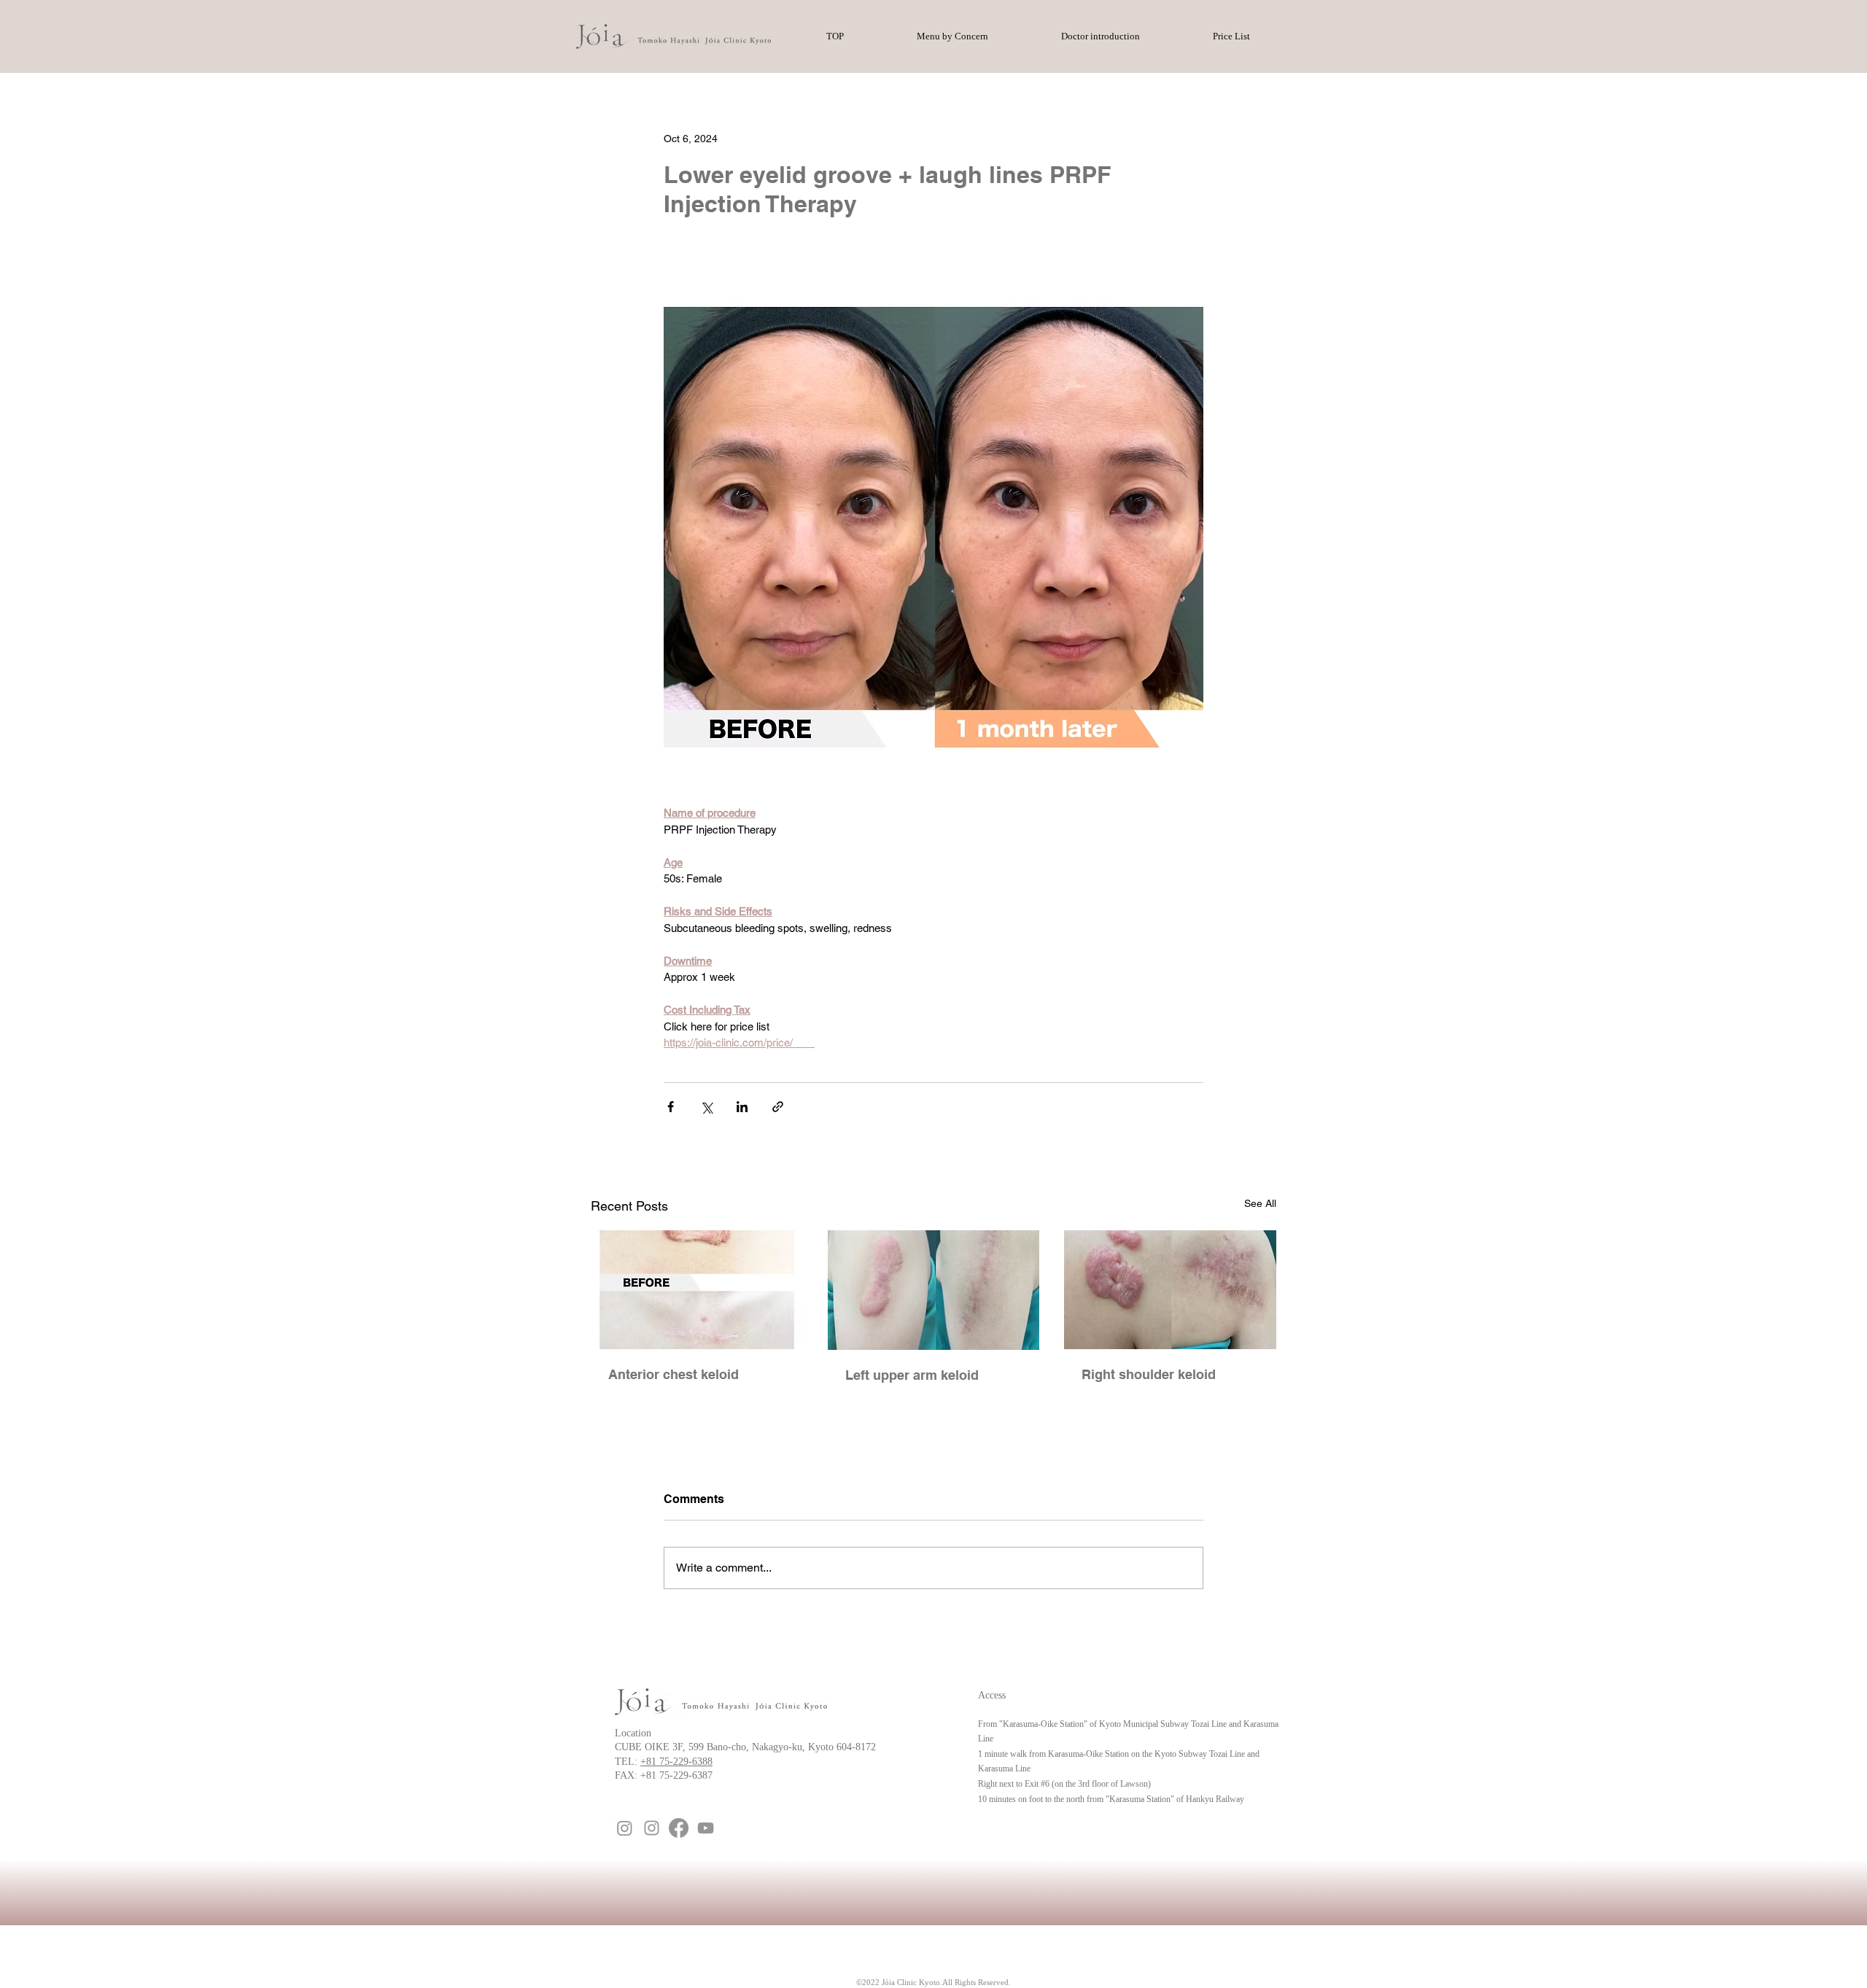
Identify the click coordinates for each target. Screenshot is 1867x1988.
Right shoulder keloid (1149, 1374)
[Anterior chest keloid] (697, 1290)
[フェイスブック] (679, 1828)
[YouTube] (706, 1828)
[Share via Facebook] (671, 1107)
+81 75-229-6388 (676, 1762)
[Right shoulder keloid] (1170, 1290)
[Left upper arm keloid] (934, 1290)
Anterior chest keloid (674, 1374)
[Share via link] (778, 1107)
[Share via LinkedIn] (742, 1107)
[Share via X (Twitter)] (706, 1107)
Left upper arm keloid (912, 1375)
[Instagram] (625, 1828)
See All (1260, 1203)
